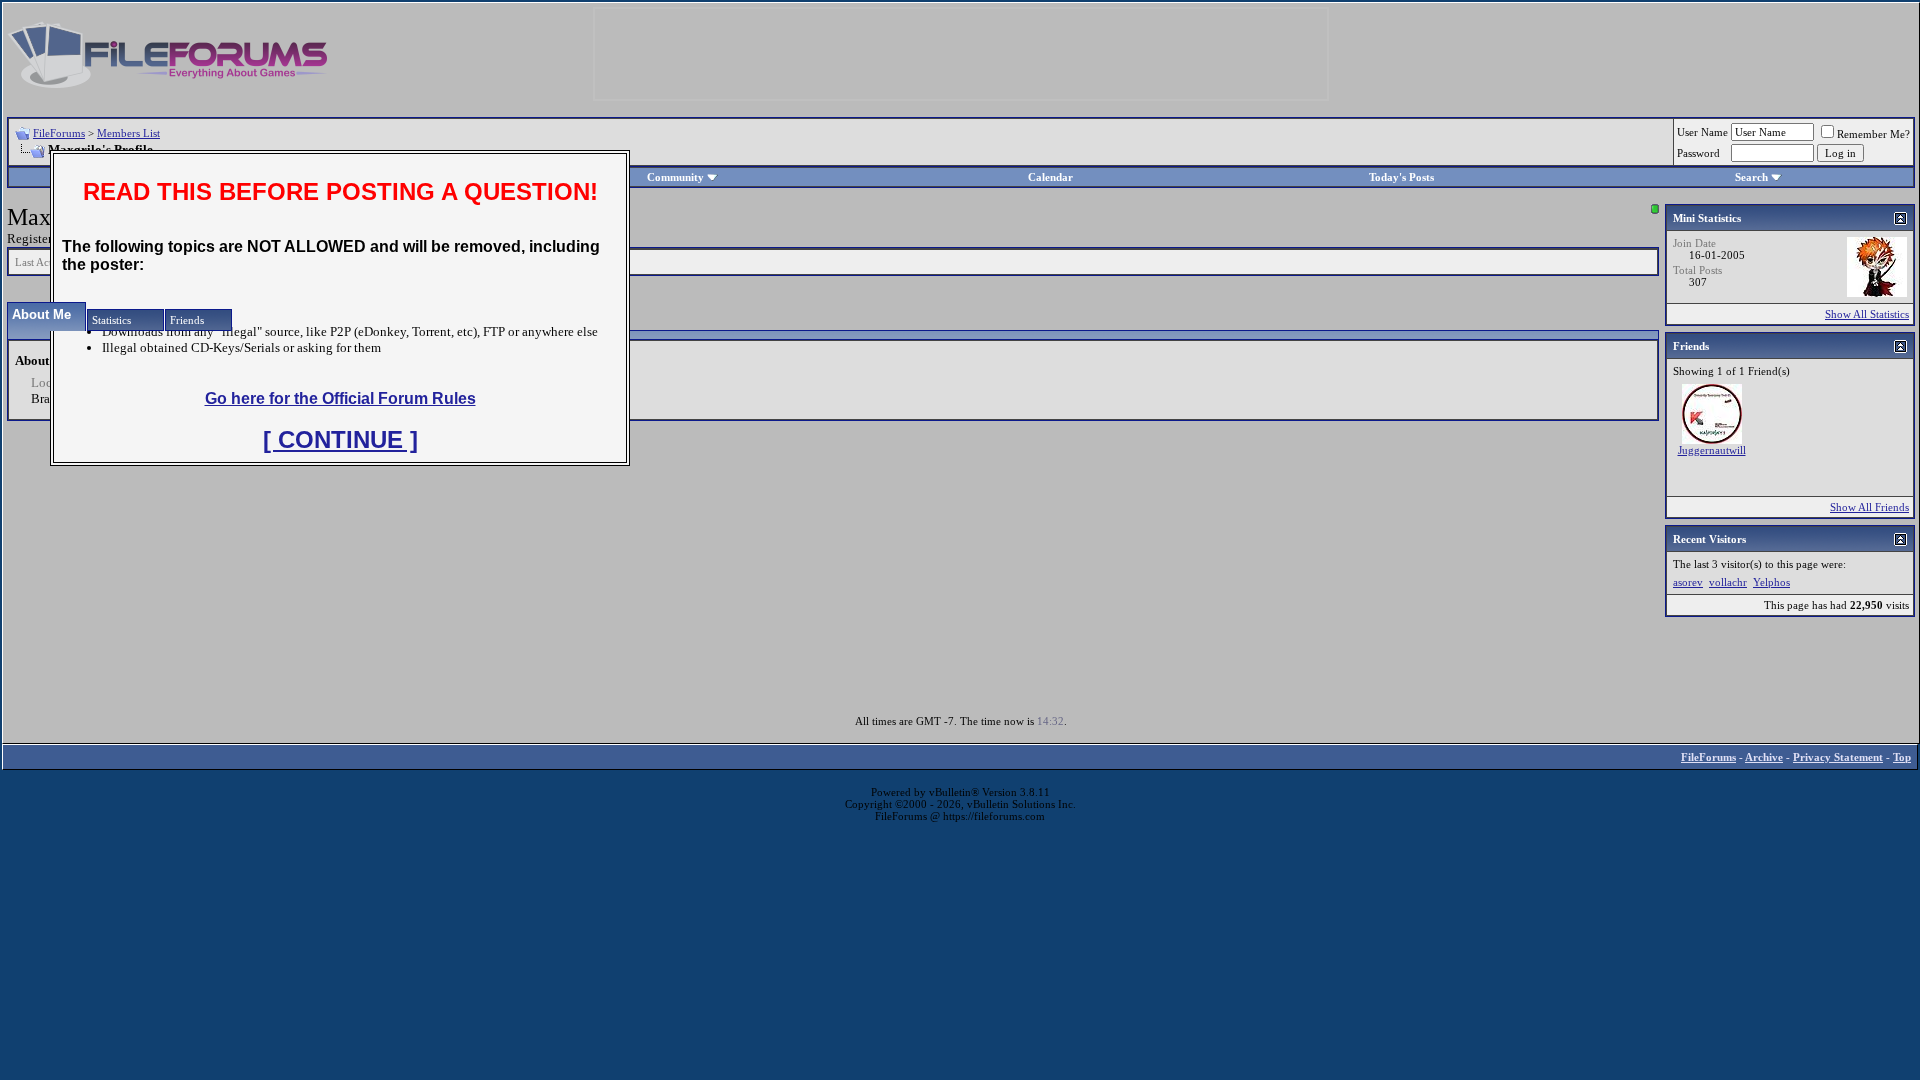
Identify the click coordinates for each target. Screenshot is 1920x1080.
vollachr (1728, 582)
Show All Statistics (1867, 314)
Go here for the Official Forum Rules (340, 398)
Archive (1764, 757)
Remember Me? (1873, 134)
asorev (1688, 582)
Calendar (1050, 177)
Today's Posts (1401, 177)
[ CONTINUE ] (340, 439)
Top (1902, 757)
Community (675, 177)
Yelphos (1771, 582)
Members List (128, 133)
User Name (1702, 132)
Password (1698, 153)
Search (1751, 177)
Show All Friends (1869, 507)
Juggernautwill (1712, 450)
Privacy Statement (1838, 757)
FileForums (59, 133)
